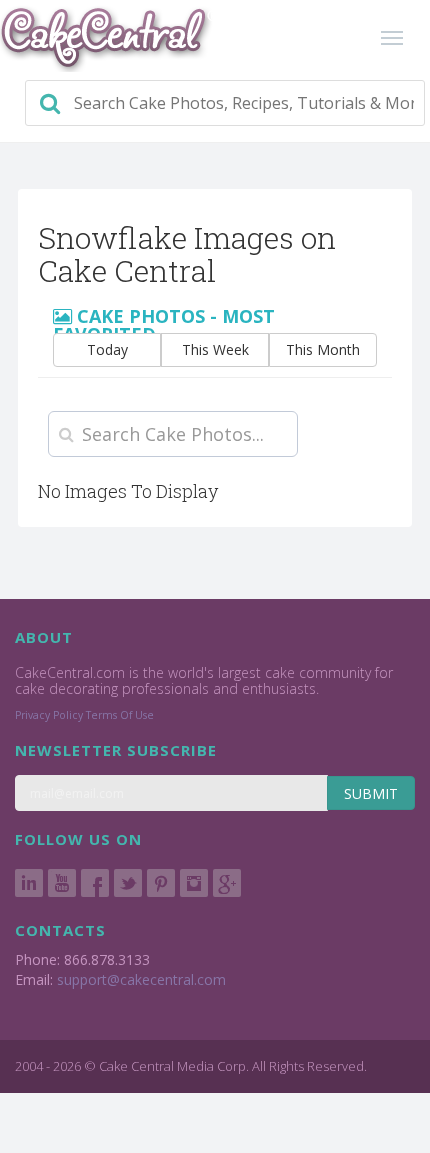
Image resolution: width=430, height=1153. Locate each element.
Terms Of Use (120, 715)
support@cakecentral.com (141, 979)
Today (107, 349)
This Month (323, 349)
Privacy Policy (49, 715)
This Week (215, 349)
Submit (371, 793)
